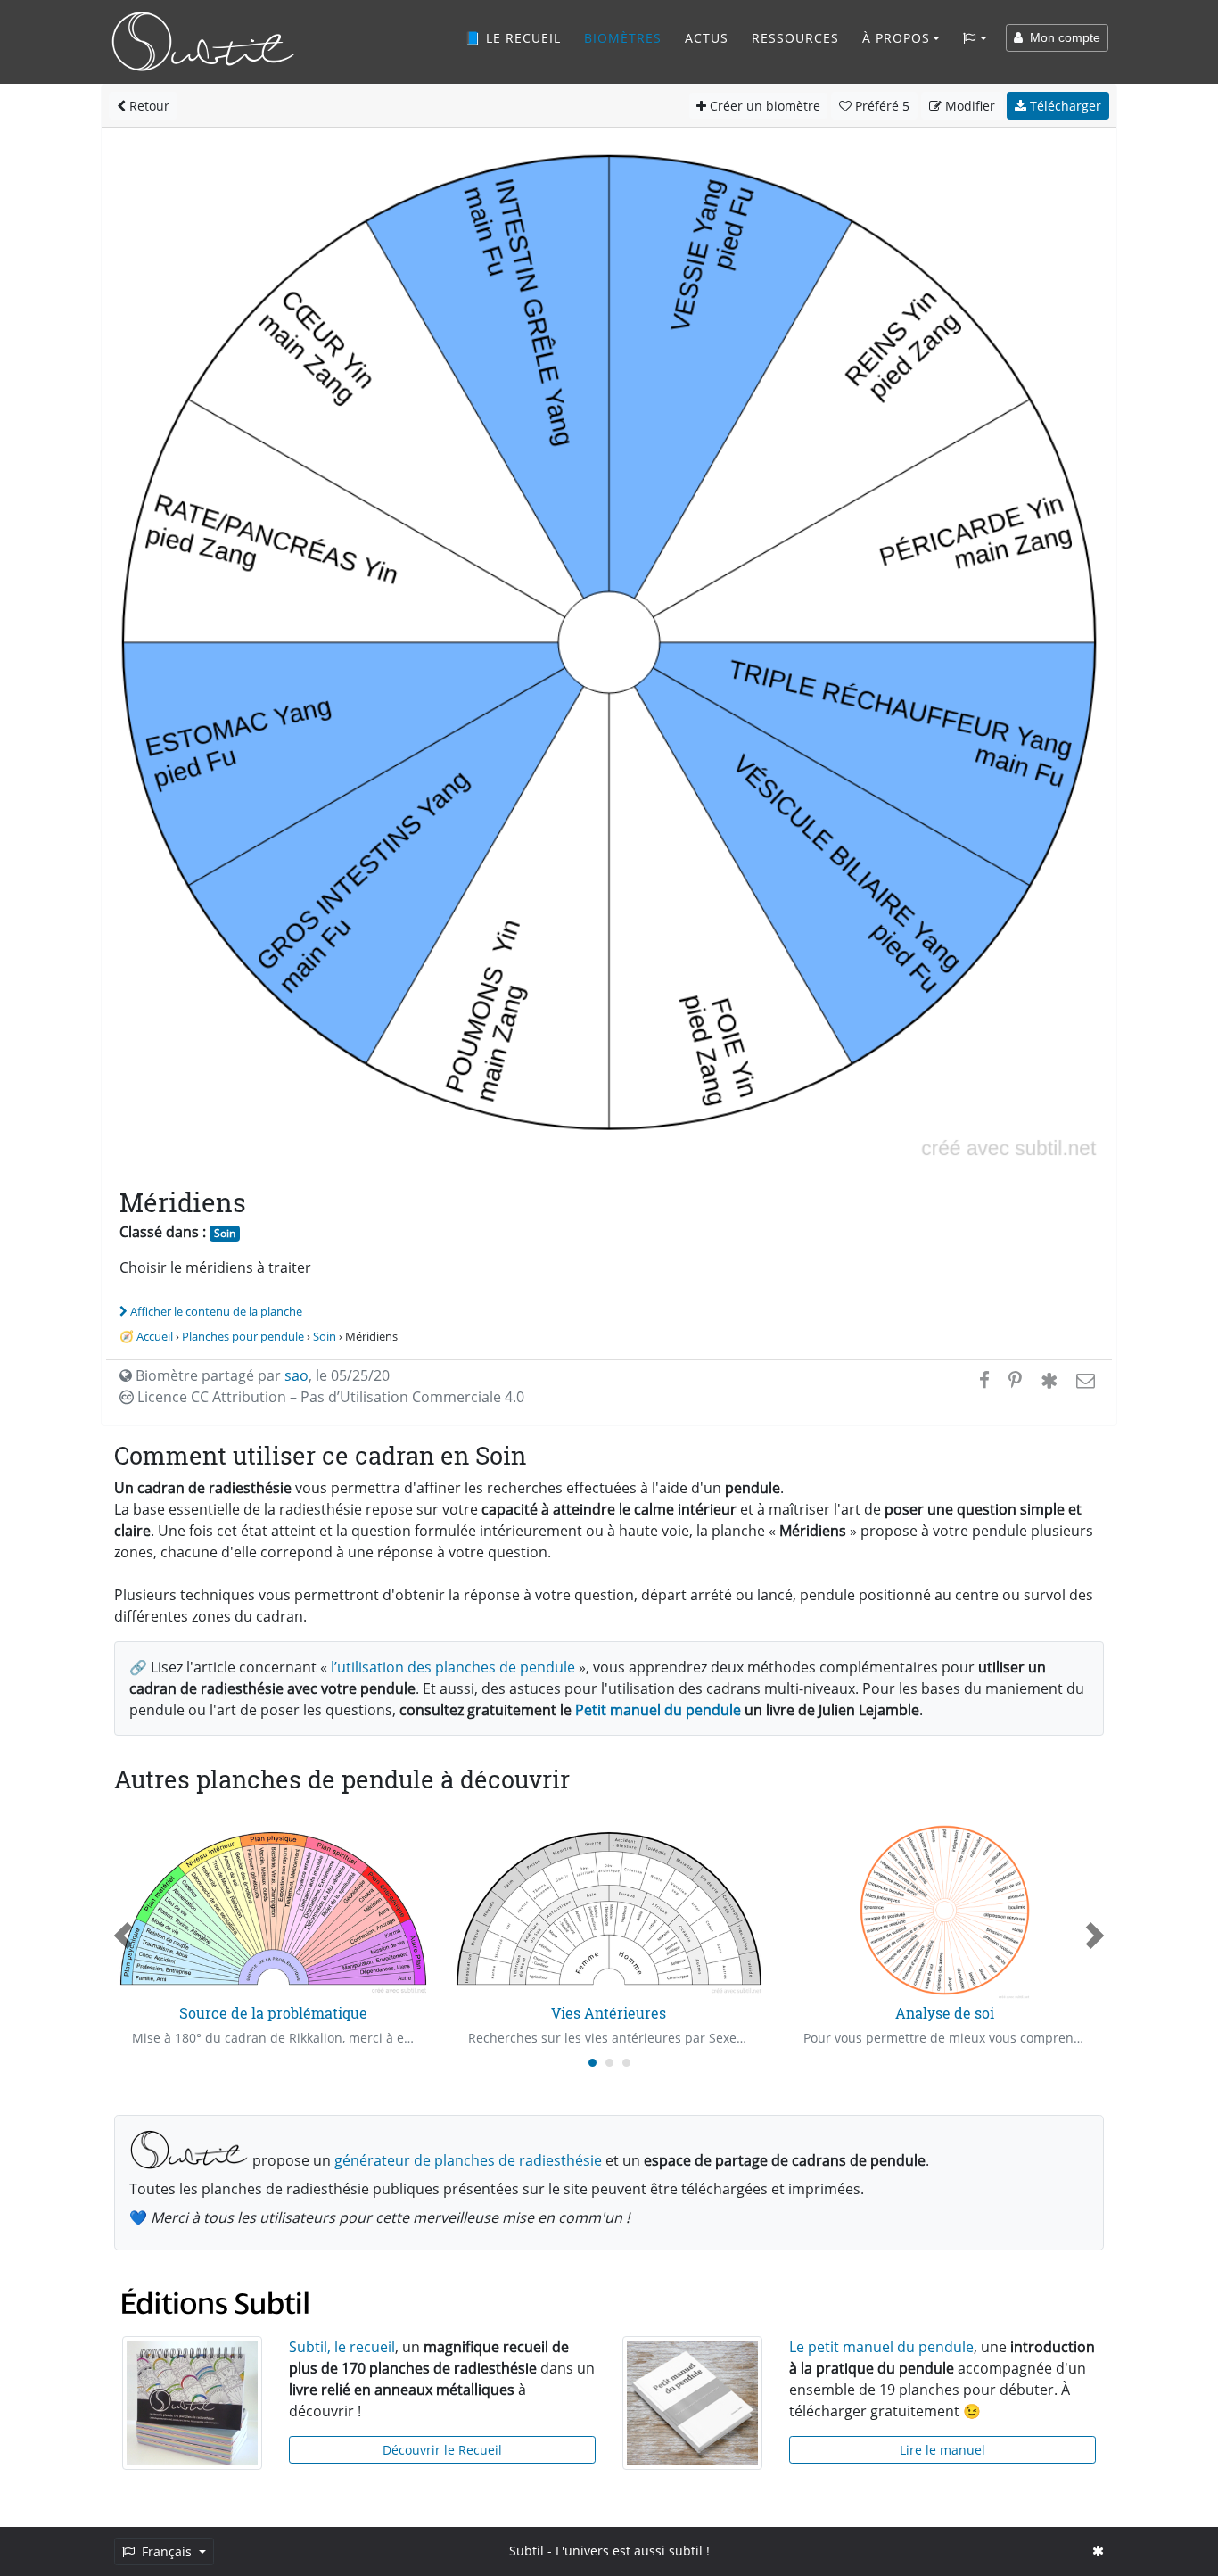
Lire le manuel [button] (942, 2450)
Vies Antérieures (609, 2013)
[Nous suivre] (1098, 2551)
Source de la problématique (273, 2013)
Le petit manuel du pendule (881, 2347)
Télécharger (1064, 106)
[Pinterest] (1015, 1380)
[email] (1084, 1380)
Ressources (795, 38)
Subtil (527, 2551)
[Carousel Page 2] (609, 2063)
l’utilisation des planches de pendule (453, 1667)
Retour (148, 106)
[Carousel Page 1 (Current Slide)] (593, 2063)
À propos (896, 38)
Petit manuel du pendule (658, 1710)
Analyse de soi (945, 2013)
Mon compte (1062, 37)
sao (296, 1375)
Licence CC (329, 1397)
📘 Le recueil (513, 38)
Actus (707, 38)
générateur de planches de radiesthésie (468, 2160)
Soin (225, 1233)
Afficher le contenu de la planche (216, 1311)
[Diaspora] (1049, 1380)
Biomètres (623, 38)
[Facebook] (984, 1380)
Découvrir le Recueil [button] (442, 2450)
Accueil (155, 1336)
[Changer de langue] (975, 38)
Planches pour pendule (243, 1336)
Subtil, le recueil (342, 2347)
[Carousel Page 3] (626, 2063)
